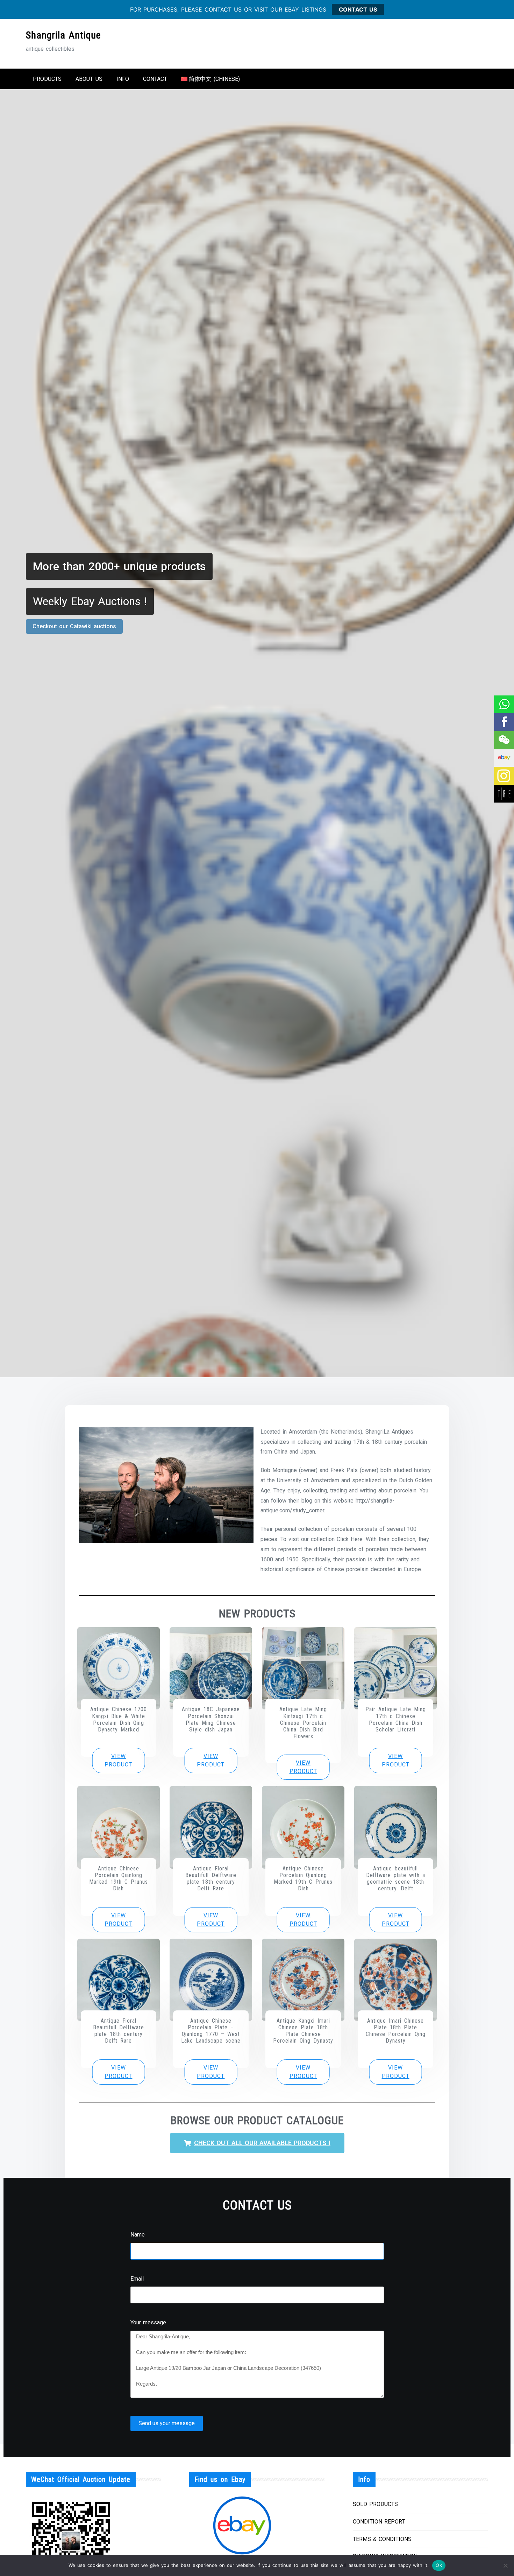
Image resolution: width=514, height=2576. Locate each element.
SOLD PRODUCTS (375, 2504)
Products (47, 79)
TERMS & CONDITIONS (382, 2539)
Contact (155, 79)
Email (137, 2279)
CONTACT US (358, 9)
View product (118, 1760)
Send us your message (167, 2423)
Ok (439, 2565)
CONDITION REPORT (379, 2522)
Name (138, 2235)
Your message (148, 2322)
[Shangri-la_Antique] (504, 740)
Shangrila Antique (63, 35)
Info (123, 79)
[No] (505, 2565)
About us (89, 79)
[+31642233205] (504, 704)
